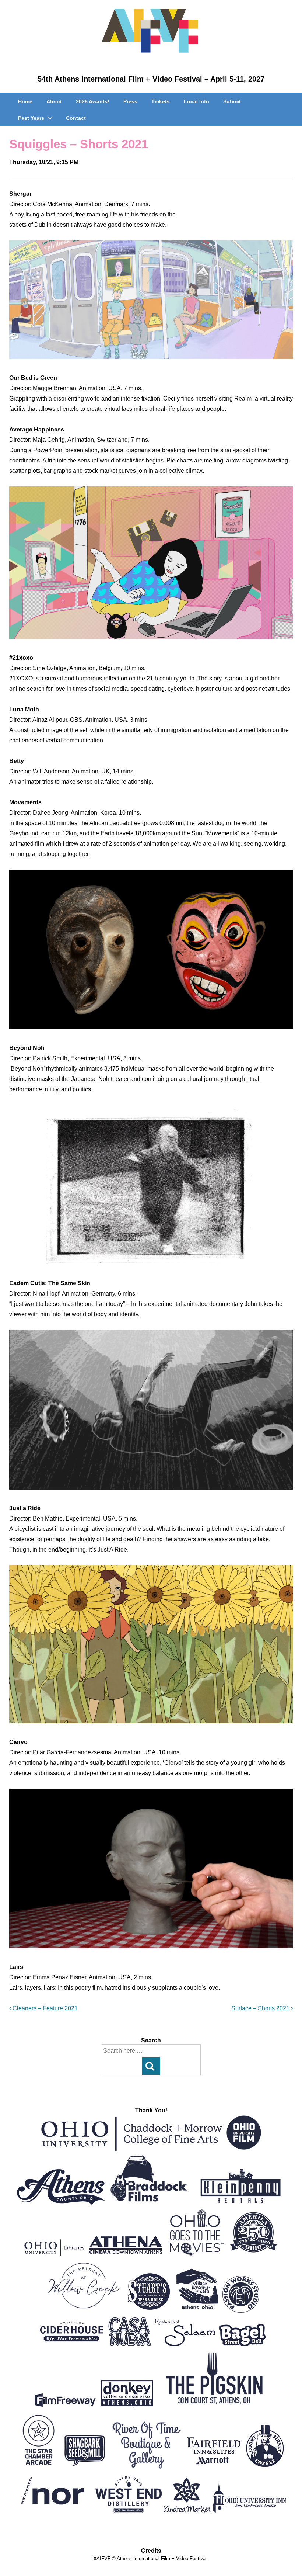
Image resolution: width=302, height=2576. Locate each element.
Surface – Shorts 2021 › (262, 2008)
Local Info (196, 101)
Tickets (161, 101)
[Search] (151, 2066)
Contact (76, 118)
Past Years (31, 118)
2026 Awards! (93, 101)
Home (25, 101)
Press (130, 101)
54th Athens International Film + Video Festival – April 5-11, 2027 (151, 79)
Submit (232, 101)
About (54, 101)
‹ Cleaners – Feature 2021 (43, 2008)
